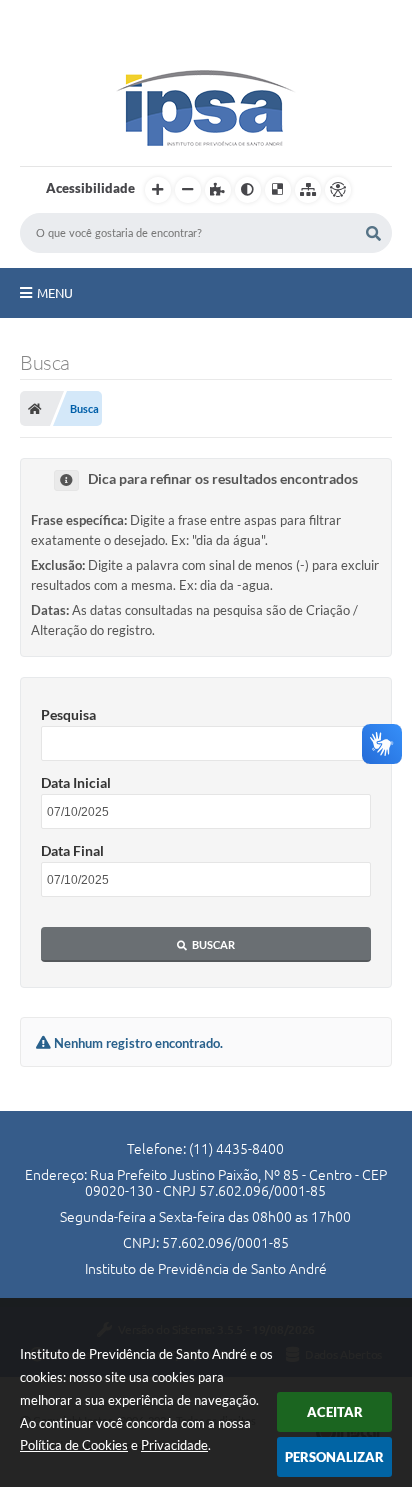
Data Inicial (76, 782)
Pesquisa (68, 714)
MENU (55, 293)
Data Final (72, 850)
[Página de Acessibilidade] (338, 190)
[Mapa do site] (308, 190)
